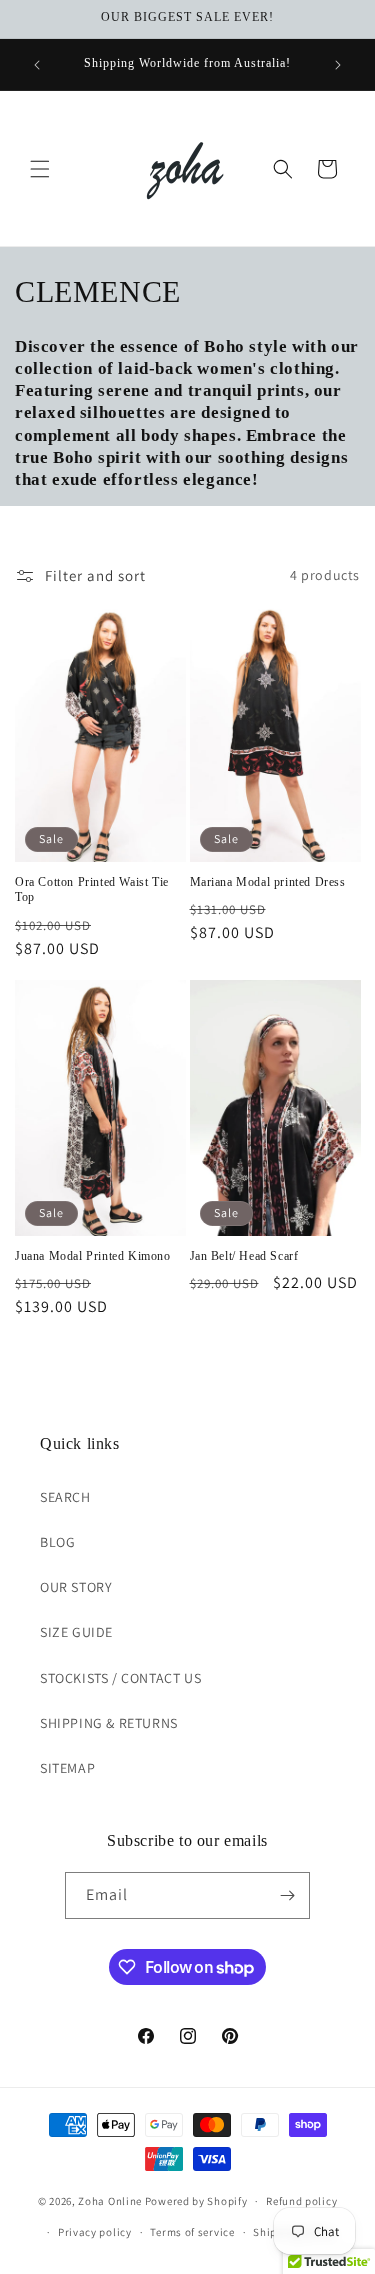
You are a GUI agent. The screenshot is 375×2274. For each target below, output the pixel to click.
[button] (40, 169)
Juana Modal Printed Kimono (93, 1256)
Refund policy (301, 2201)
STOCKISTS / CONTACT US (120, 1678)
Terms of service (192, 2232)
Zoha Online (110, 2201)
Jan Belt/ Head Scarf (244, 1256)
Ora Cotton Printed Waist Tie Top (92, 890)
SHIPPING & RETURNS (109, 1723)
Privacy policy (95, 2232)
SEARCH (65, 1497)
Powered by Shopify (196, 2201)
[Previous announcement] (37, 65)
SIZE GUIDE (76, 1632)
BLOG (57, 1542)
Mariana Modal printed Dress (268, 882)
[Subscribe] (287, 1895)
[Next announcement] (338, 65)
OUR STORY (76, 1587)
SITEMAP (67, 1768)
